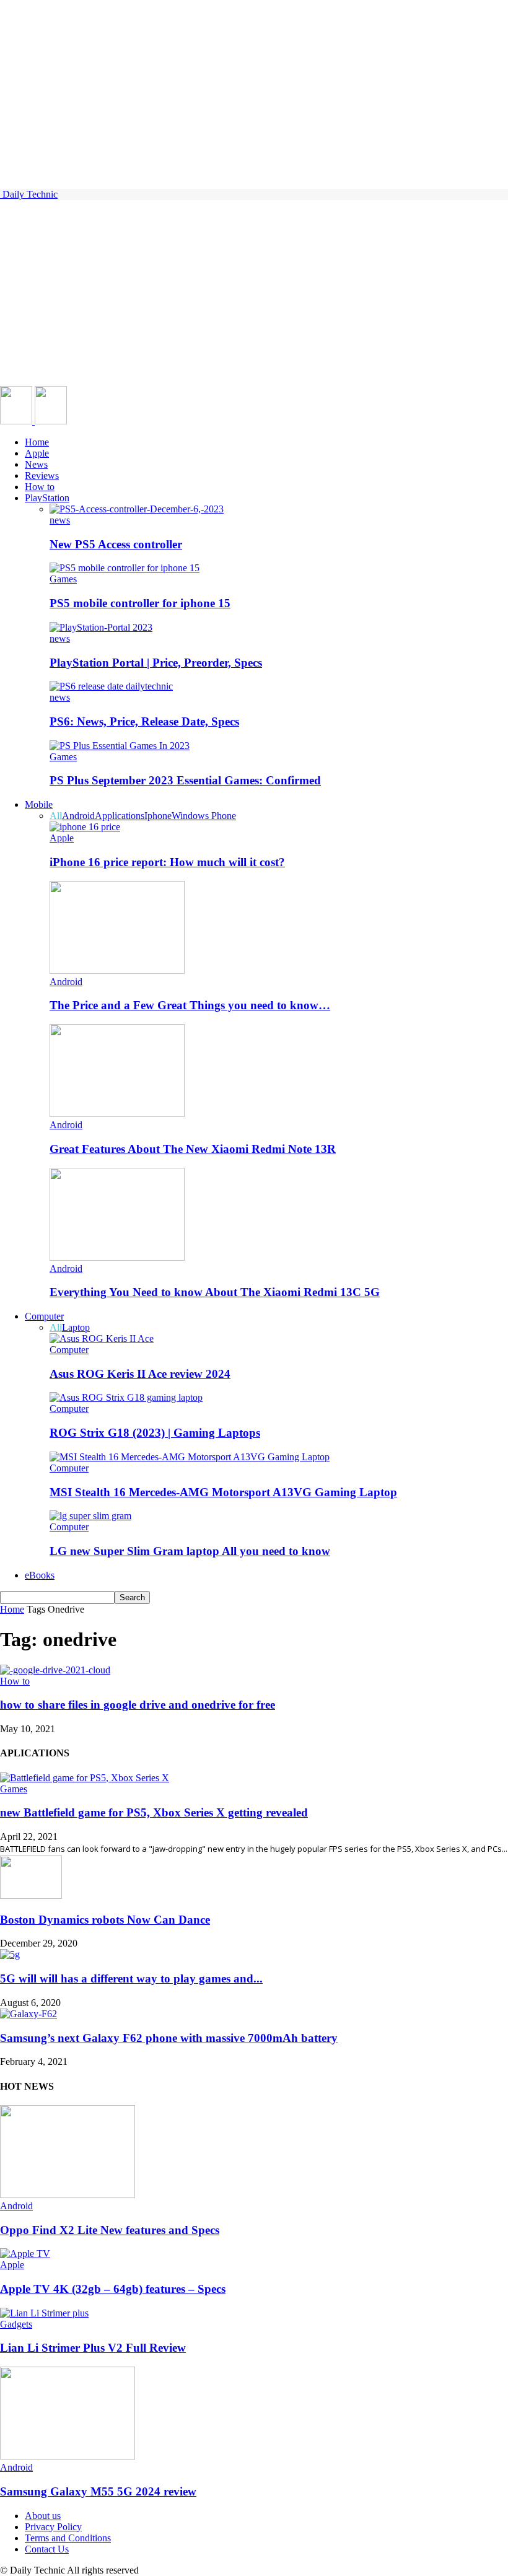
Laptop (76, 1327)
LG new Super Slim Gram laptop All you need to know (190, 1551)
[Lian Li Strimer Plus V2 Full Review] (44, 2313)
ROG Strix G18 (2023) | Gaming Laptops (155, 1433)
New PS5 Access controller (116, 544)
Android (78, 816)
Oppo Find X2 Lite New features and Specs (110, 2230)
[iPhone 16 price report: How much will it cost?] (85, 827)
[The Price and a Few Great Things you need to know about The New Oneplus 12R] (117, 970)
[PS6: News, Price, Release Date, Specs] (111, 686)
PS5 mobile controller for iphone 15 (140, 603)
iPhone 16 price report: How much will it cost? (167, 862)
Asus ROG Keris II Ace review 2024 (140, 1374)
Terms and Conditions (68, 2538)
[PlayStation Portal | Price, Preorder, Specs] (101, 627)
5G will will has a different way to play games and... (131, 1978)
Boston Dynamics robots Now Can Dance (105, 1920)
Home (37, 442)
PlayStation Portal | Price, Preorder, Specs (156, 663)
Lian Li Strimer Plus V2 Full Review (93, 2348)
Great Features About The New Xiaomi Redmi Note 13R (193, 1149)
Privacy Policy (53, 2527)
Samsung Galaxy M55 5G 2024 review (98, 2491)
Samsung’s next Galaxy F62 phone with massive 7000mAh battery (169, 2038)
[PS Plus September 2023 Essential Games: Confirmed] (120, 746)
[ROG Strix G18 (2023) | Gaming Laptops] (126, 1397)
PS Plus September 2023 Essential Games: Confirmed (185, 780)
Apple (37, 453)
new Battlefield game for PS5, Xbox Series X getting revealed (154, 1812)
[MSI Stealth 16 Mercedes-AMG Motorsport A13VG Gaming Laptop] (190, 1457)
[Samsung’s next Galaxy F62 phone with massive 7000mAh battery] (28, 2014)
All (56, 816)
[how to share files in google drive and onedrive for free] (55, 1670)
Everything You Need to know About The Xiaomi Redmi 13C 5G (215, 1292)
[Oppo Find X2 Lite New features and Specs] (68, 2195)
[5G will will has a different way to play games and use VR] (10, 1954)
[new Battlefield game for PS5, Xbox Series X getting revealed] (85, 1778)
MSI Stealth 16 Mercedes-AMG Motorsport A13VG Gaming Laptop (223, 1492)
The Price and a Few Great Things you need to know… (190, 1005)
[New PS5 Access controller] (137, 509)
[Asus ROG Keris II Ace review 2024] (102, 1338)
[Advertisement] (254, 293)
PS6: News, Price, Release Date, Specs (144, 721)
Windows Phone (204, 816)
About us (43, 2516)
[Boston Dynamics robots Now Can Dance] (31, 1895)
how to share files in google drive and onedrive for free (138, 1705)
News (36, 464)
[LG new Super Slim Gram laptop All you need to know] (90, 1516)
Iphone (158, 816)
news (60, 520)
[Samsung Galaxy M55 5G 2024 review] (68, 2456)
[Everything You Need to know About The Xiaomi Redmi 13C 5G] (117, 1257)
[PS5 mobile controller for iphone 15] (125, 568)
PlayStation (47, 498)
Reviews (42, 475)
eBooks (40, 1575)
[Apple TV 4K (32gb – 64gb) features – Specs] (25, 2254)
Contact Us (47, 2549)
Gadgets (16, 2324)
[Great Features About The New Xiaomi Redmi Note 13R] (117, 1114)
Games (63, 579)
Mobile (39, 804)
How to (40, 487)
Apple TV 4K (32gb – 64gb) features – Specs (113, 2289)
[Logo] (17, 421)
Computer (44, 1316)
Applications (120, 816)
